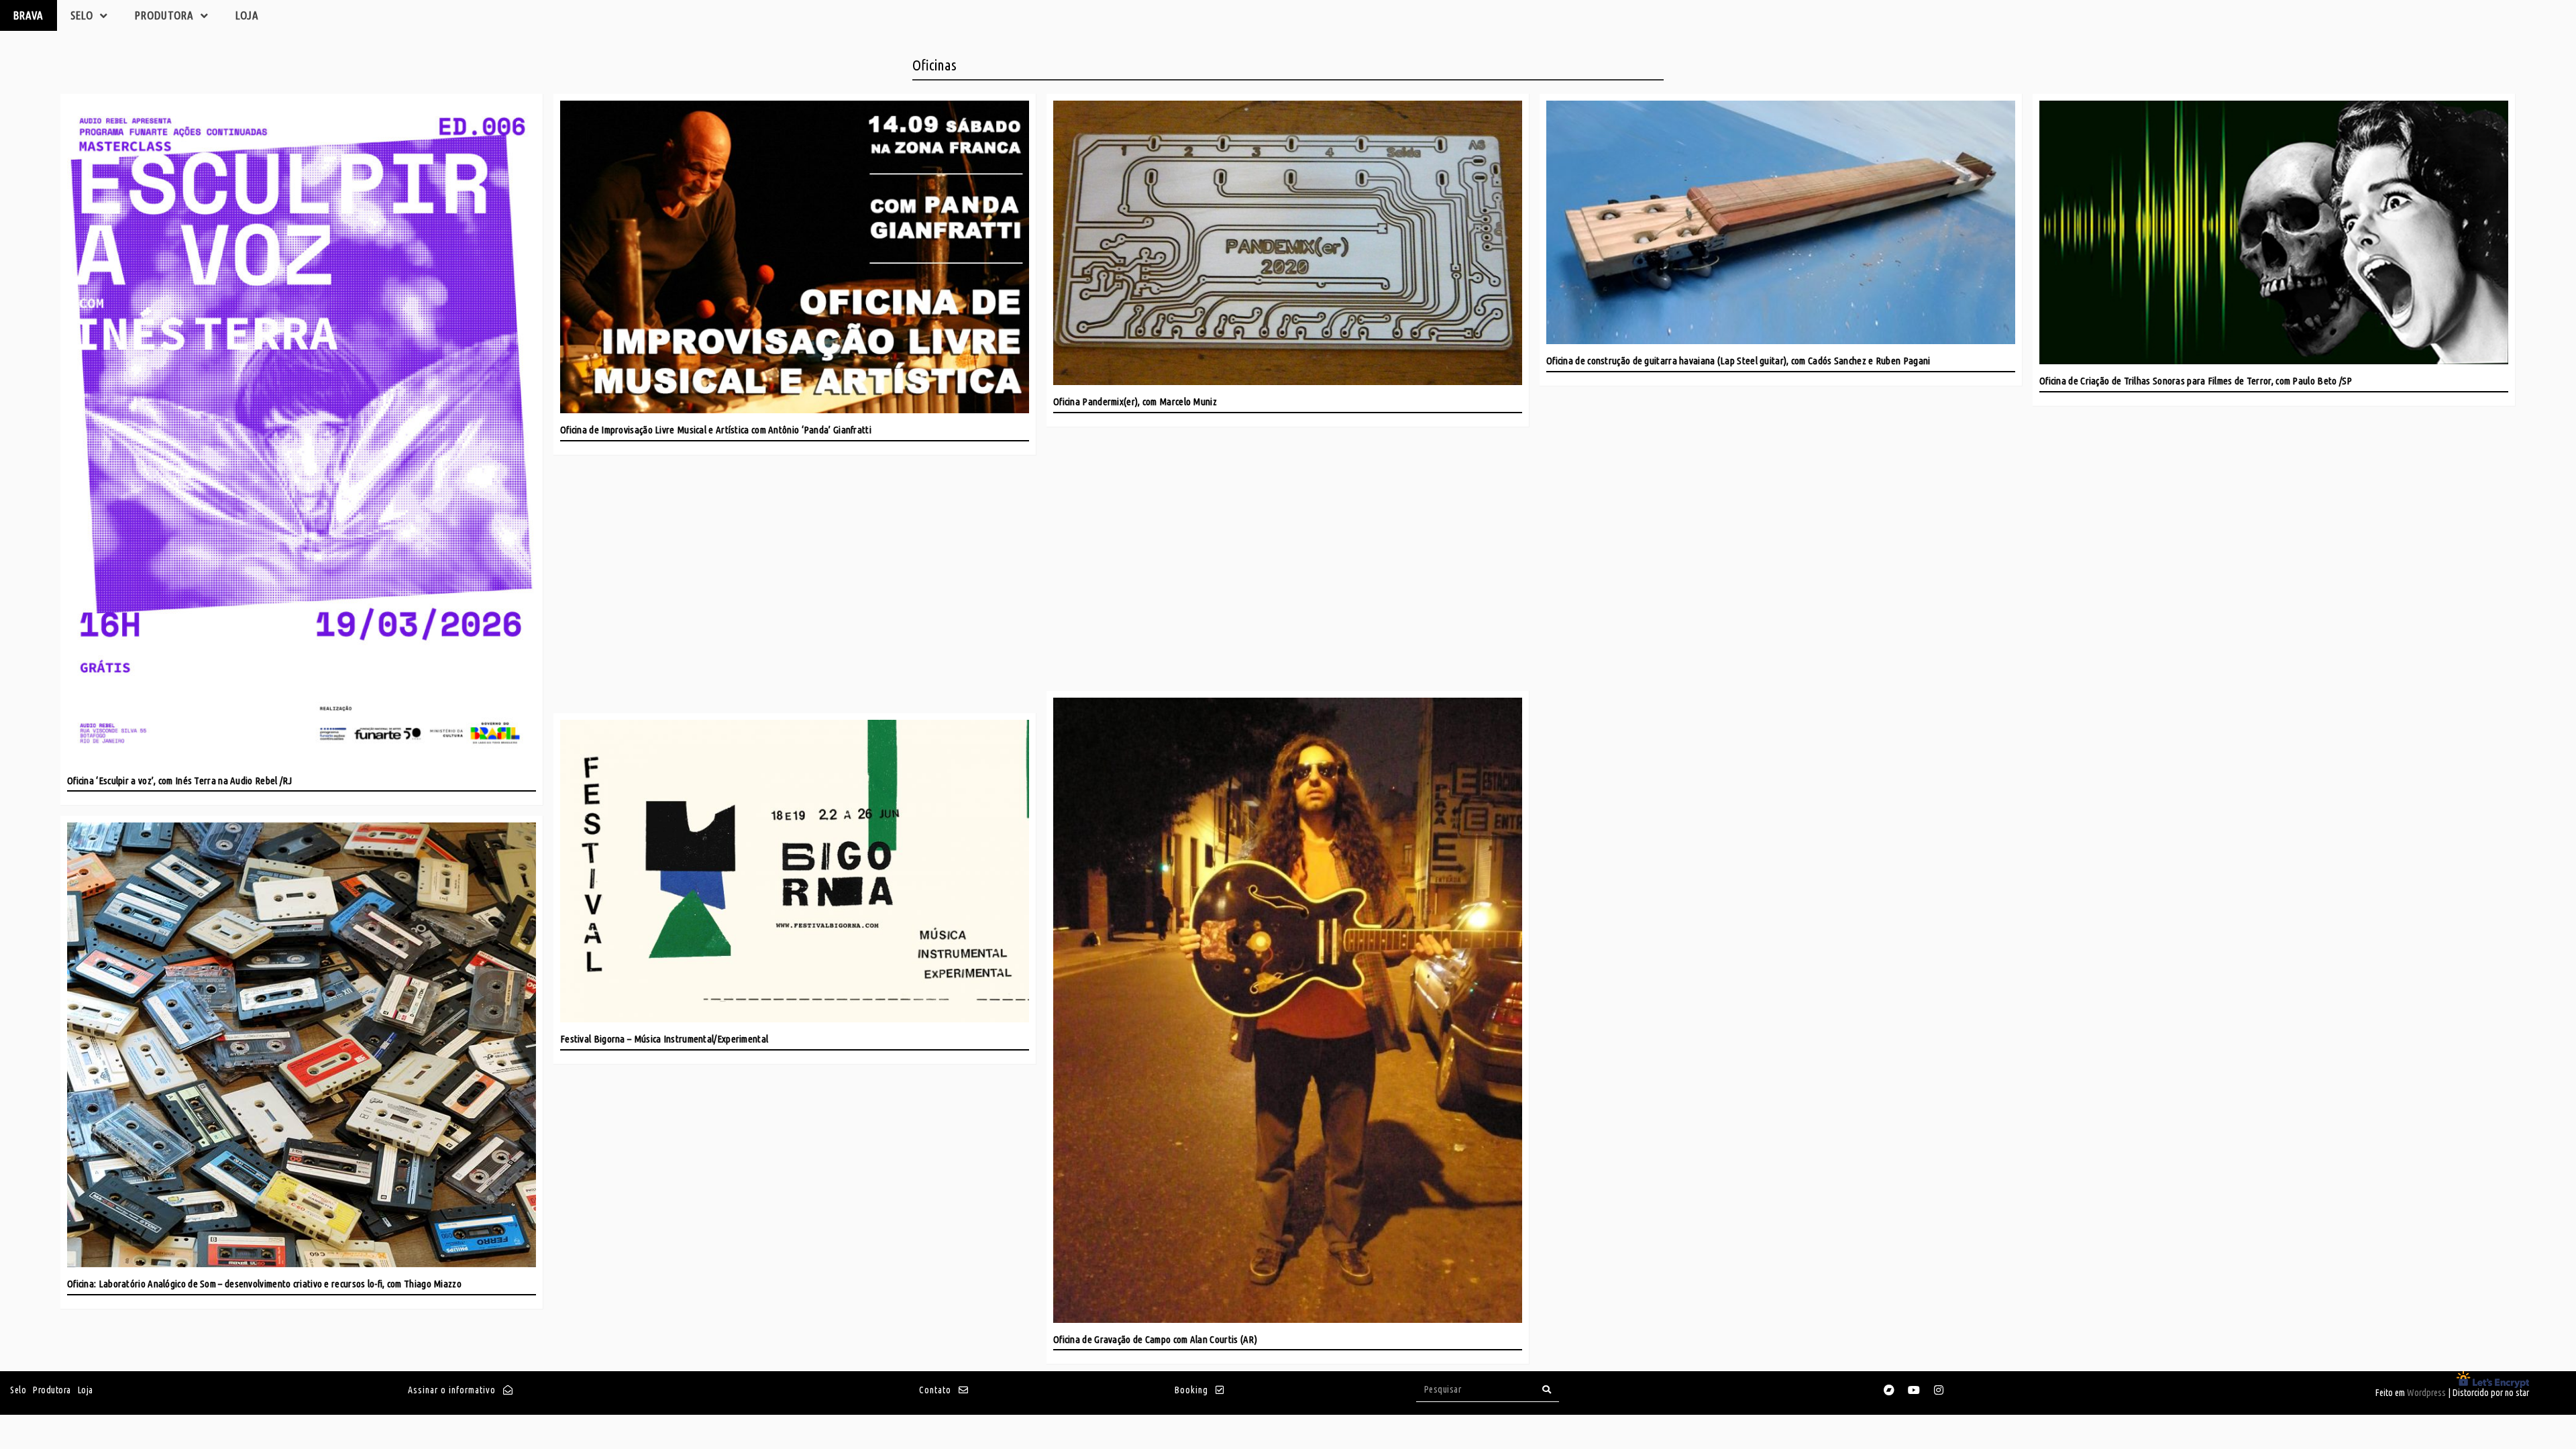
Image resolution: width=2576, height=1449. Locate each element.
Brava (29, 15)
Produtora (164, 15)
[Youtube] (1914, 1390)
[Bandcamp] (1889, 1390)
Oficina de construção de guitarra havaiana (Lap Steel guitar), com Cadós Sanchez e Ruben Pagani (1738, 361)
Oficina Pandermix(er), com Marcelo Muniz (1135, 401)
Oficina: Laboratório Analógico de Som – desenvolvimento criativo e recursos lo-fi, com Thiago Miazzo (264, 1284)
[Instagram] (1939, 1390)
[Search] (1547, 1390)
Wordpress (2426, 1393)
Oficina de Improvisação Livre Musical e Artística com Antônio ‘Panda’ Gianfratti (716, 430)
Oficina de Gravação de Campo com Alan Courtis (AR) (1155, 1339)
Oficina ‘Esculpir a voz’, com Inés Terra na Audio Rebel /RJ (180, 781)
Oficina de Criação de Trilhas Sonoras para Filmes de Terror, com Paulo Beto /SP (2196, 381)
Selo (82, 15)
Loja (247, 15)
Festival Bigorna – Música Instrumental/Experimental (664, 1039)
